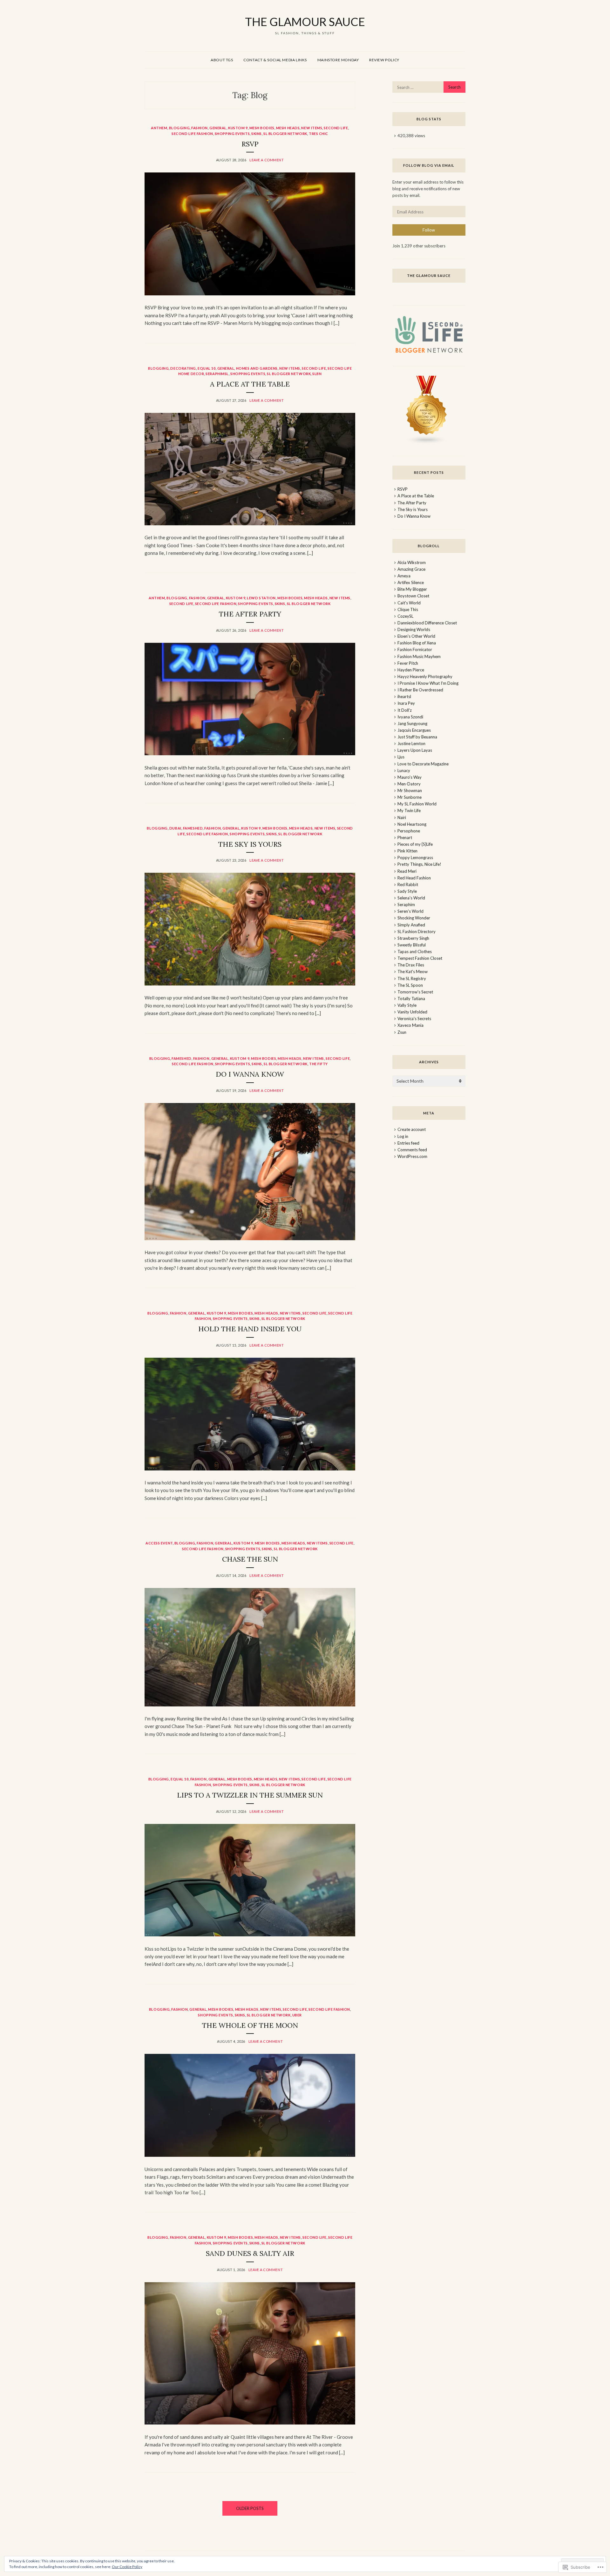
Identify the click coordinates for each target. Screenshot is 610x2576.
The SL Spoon (410, 985)
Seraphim (406, 905)
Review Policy (384, 60)
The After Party (250, 614)
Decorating (183, 368)
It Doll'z (405, 710)
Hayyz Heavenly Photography (425, 676)
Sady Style (407, 891)
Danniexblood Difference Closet (427, 623)
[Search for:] (429, 87)
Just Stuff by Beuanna (417, 737)
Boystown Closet (413, 596)
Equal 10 (207, 368)
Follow (429, 230)
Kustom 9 (238, 128)
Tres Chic (319, 134)
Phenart (405, 837)
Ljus (401, 757)
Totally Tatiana (411, 999)
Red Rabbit (408, 884)
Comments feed (412, 1150)
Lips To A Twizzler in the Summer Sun (250, 1795)
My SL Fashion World (417, 804)
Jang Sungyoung (412, 723)
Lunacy (404, 770)
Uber (297, 2015)
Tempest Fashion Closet (420, 958)
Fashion (200, 128)
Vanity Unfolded (412, 1012)
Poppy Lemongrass (415, 858)
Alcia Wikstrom (412, 562)
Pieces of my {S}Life (415, 844)
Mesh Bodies (262, 128)
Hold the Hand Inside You (250, 1329)
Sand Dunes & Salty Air (250, 2253)
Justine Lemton (411, 743)
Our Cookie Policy (127, 2567)
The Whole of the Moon (250, 2025)
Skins (257, 134)
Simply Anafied (411, 925)
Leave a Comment (267, 160)
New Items (312, 128)
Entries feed (408, 1143)
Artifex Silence (411, 582)
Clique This (408, 609)
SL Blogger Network (285, 134)
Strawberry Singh (413, 938)
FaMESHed (193, 828)
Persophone (409, 831)
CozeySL (405, 616)
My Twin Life (409, 810)
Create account (412, 1129)
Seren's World (410, 911)
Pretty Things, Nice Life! (419, 864)
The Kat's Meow (413, 972)
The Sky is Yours (250, 844)
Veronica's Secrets (414, 1019)
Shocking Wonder (414, 918)
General (218, 128)
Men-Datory (409, 784)
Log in (403, 1136)
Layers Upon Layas (415, 750)
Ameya (404, 576)
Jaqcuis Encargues (414, 730)
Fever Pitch (408, 663)
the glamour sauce (305, 22)
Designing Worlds (414, 629)
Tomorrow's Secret (415, 992)
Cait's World (409, 603)
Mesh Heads (288, 128)
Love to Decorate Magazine (423, 764)
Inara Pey (406, 703)
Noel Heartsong (412, 824)
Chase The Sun (250, 1559)
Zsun (402, 1032)
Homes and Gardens (257, 368)
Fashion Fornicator (415, 649)
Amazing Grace (411, 569)
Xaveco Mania (410, 1025)
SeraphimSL (217, 374)
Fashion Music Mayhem (419, 656)
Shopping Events (232, 134)
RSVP (250, 144)
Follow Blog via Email (429, 165)
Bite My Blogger (412, 589)
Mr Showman (410, 790)
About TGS (222, 60)
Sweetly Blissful (412, 945)
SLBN (317, 374)
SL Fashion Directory (417, 932)
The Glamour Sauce (429, 276)
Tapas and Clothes (415, 952)
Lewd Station (261, 598)
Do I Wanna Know (250, 1074)
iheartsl (404, 696)
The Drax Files (411, 965)
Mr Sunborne (410, 797)
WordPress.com (412, 1156)
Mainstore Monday (338, 60)
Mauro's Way (410, 777)
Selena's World (411, 898)
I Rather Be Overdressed (420, 690)
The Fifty (319, 1064)
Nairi (402, 817)
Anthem (159, 128)
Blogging (179, 128)
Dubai (175, 828)
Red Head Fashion (414, 878)
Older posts (250, 2508)
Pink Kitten (407, 851)
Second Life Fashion (192, 134)
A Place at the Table (250, 384)
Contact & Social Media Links (275, 60)
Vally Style (407, 1005)
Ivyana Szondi (410, 717)
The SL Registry (412, 979)
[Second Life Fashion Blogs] (427, 443)
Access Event (159, 1543)
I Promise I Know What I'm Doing (428, 683)
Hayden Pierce (411, 670)
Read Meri (407, 871)
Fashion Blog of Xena (417, 643)
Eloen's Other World (416, 636)
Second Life (336, 128)
